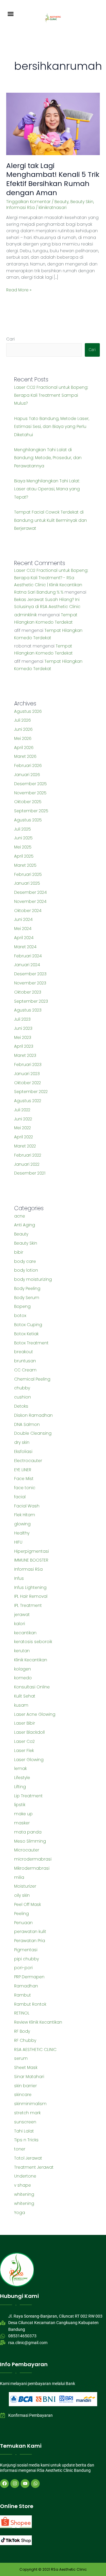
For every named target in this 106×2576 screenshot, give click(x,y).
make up (23, 1814)
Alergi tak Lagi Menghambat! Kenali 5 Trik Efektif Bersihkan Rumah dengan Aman (53, 179)
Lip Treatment (28, 1796)
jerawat (22, 1615)
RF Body (22, 2031)
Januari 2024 (27, 965)
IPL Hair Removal (31, 1596)
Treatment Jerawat (34, 2167)
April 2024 (24, 938)
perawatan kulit (30, 1932)
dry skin (22, 1443)
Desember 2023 (30, 974)
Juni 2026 (23, 729)
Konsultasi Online (32, 1687)
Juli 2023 (22, 1019)
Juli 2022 (22, 1110)
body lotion (26, 1270)
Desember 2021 (30, 1173)
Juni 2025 (23, 838)
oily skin (22, 1895)
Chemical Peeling (32, 1379)
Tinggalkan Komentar (28, 202)
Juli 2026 (23, 720)
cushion (23, 1397)
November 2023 (30, 983)
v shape (23, 2185)
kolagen (23, 1669)
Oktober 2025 (28, 802)
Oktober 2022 (28, 1083)
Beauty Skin (82, 202)
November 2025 (30, 793)
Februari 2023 (28, 1065)
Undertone (25, 2176)
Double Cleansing (33, 1433)
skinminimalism (30, 2104)
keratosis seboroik (33, 1642)
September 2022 (31, 1092)
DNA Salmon (27, 1425)
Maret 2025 (25, 865)
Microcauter (27, 1850)
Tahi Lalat (24, 2131)
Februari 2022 (28, 1155)
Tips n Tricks (26, 2140)
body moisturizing (33, 1279)
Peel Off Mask (28, 1905)
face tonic (25, 1488)
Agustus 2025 (28, 820)
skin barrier (25, 2086)
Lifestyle (22, 1778)
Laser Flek (24, 1751)
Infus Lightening (30, 1588)
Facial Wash (27, 1506)
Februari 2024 (28, 956)
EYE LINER (23, 1470)
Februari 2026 (28, 766)
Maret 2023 (25, 1056)
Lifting (20, 1787)
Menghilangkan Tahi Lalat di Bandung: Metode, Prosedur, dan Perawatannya (48, 458)
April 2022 (24, 1137)
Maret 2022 (25, 1146)
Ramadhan (26, 1986)
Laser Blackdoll (29, 1732)
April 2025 (24, 856)
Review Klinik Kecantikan (38, 2022)
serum (21, 2058)
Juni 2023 (23, 1028)
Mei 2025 (23, 847)
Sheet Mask (26, 2068)
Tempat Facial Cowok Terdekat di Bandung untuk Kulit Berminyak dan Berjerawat (50, 520)
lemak (20, 1769)
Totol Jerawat (28, 2158)
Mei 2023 (23, 1038)
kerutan (22, 1651)
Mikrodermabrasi (32, 1868)
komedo (23, 1678)
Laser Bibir (25, 1723)
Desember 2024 (30, 892)
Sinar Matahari (29, 2077)
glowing (22, 1524)
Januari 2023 (27, 1074)
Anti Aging (25, 1225)
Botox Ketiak (26, 1334)
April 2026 (24, 748)
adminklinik (25, 615)
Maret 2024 (25, 947)
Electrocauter (28, 1461)
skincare (23, 2095)
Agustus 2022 (28, 1101)
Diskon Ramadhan (33, 1415)
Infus (19, 1578)
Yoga (20, 2213)
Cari (10, 339)
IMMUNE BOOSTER (31, 1560)
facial (20, 1497)
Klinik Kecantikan (31, 1660)
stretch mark (27, 2113)
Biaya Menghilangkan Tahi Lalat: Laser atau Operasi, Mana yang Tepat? (47, 489)
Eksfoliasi (23, 1452)
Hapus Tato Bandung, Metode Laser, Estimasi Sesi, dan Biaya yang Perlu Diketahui (52, 427)
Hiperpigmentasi (32, 1551)
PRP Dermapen (29, 1977)
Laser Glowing (29, 1760)
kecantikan (25, 1633)
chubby (22, 1388)
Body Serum (27, 1298)
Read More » (19, 290)
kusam (21, 1705)
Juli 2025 (23, 829)
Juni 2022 (23, 1119)
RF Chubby (25, 2041)
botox (20, 1316)
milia (19, 1877)
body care (25, 1262)
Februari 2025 (28, 875)
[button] (11, 14)
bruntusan (25, 1361)
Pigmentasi (26, 1950)
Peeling (21, 1914)
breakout (24, 1352)
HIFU (18, 1542)
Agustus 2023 (28, 1010)
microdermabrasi (33, 1859)
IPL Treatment (28, 1606)
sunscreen (25, 2122)
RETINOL (22, 2013)
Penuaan (23, 1923)
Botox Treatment (31, 1343)
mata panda (28, 1832)
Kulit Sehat (25, 1696)
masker (22, 1823)
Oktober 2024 (28, 911)
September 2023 (31, 1001)
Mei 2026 (23, 739)
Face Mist (24, 1479)
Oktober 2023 (28, 992)
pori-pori (23, 1968)
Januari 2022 (27, 1164)
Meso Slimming (30, 1841)
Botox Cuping (28, 1325)
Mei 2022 (23, 1128)
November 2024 (30, 902)
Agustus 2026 (28, 711)
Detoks (21, 1406)
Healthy (22, 1533)
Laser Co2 (24, 1742)
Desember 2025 (30, 784)
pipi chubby (26, 1959)
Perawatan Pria (30, 1941)
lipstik (20, 1805)
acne (20, 1216)
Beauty (62, 202)
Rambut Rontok (30, 2004)
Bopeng (22, 1307)
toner (20, 2149)
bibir (19, 1252)
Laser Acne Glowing (35, 1714)
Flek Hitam (25, 1515)
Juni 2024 (23, 920)
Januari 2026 (27, 775)
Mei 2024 (23, 929)
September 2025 (31, 811)
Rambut (23, 1995)
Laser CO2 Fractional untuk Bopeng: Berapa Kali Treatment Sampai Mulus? (51, 396)
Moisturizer (25, 1886)
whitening (24, 2194)
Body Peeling (27, 1289)
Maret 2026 (25, 756)
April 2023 (24, 1046)
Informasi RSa (20, 208)
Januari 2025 (27, 883)
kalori (20, 1624)
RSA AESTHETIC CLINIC (35, 2050)
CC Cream (25, 1370)
